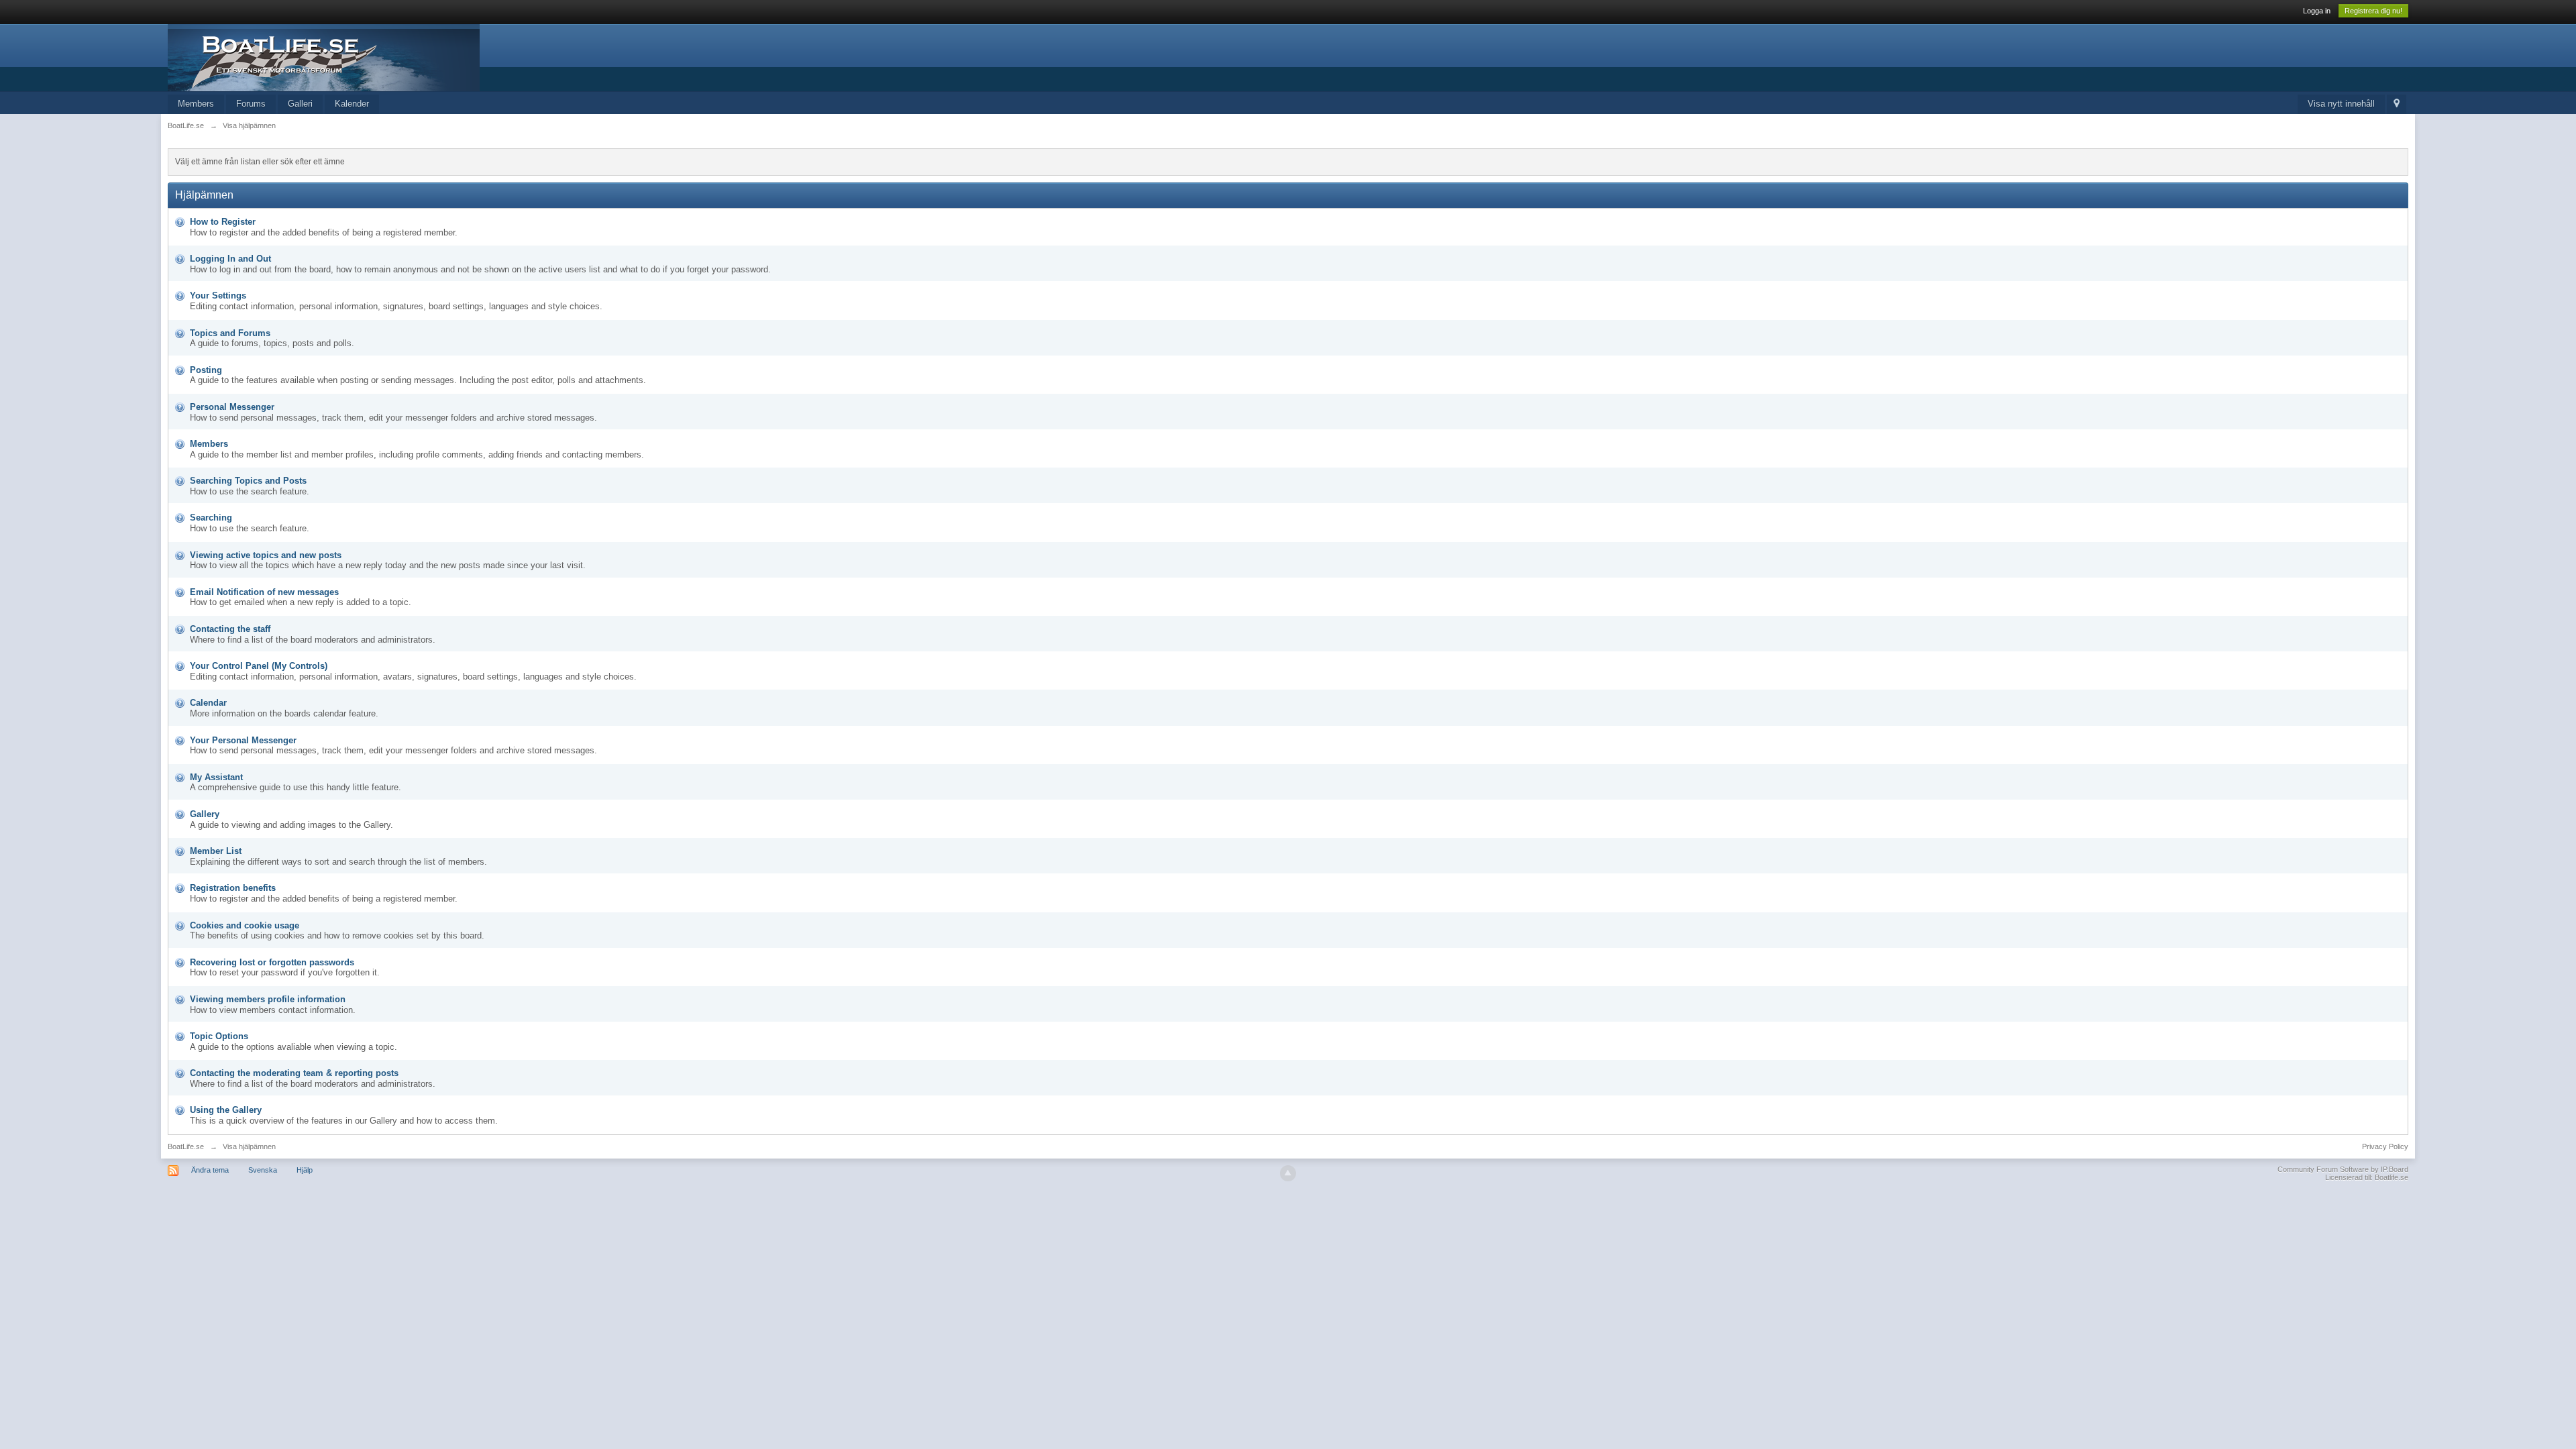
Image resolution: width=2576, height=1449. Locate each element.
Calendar (208, 703)
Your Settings (218, 296)
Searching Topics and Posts (248, 481)
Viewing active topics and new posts (266, 555)
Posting (206, 370)
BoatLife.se (186, 1146)
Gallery (205, 814)
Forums (251, 104)
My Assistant (216, 777)
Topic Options (219, 1036)
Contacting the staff (230, 629)
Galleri (300, 104)
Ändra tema (210, 1170)
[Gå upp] (1288, 1173)
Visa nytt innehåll (2341, 104)
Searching (211, 518)
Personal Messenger (232, 407)
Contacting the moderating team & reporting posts (294, 1073)
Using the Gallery (226, 1110)
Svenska (263, 1170)
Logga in (2317, 11)
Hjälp (305, 1170)
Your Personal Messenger (243, 740)
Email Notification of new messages (264, 592)
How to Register (223, 222)
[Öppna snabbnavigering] (2397, 104)
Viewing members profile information (268, 999)
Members (196, 104)
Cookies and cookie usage (245, 925)
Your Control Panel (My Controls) (259, 666)
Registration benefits (233, 888)
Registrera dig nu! (2373, 11)
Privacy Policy (2385, 1146)
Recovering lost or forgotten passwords (272, 962)
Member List (216, 851)
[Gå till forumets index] (324, 57)
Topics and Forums (230, 333)
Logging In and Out (230, 259)
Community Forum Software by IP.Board (2343, 1169)
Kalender (352, 104)
